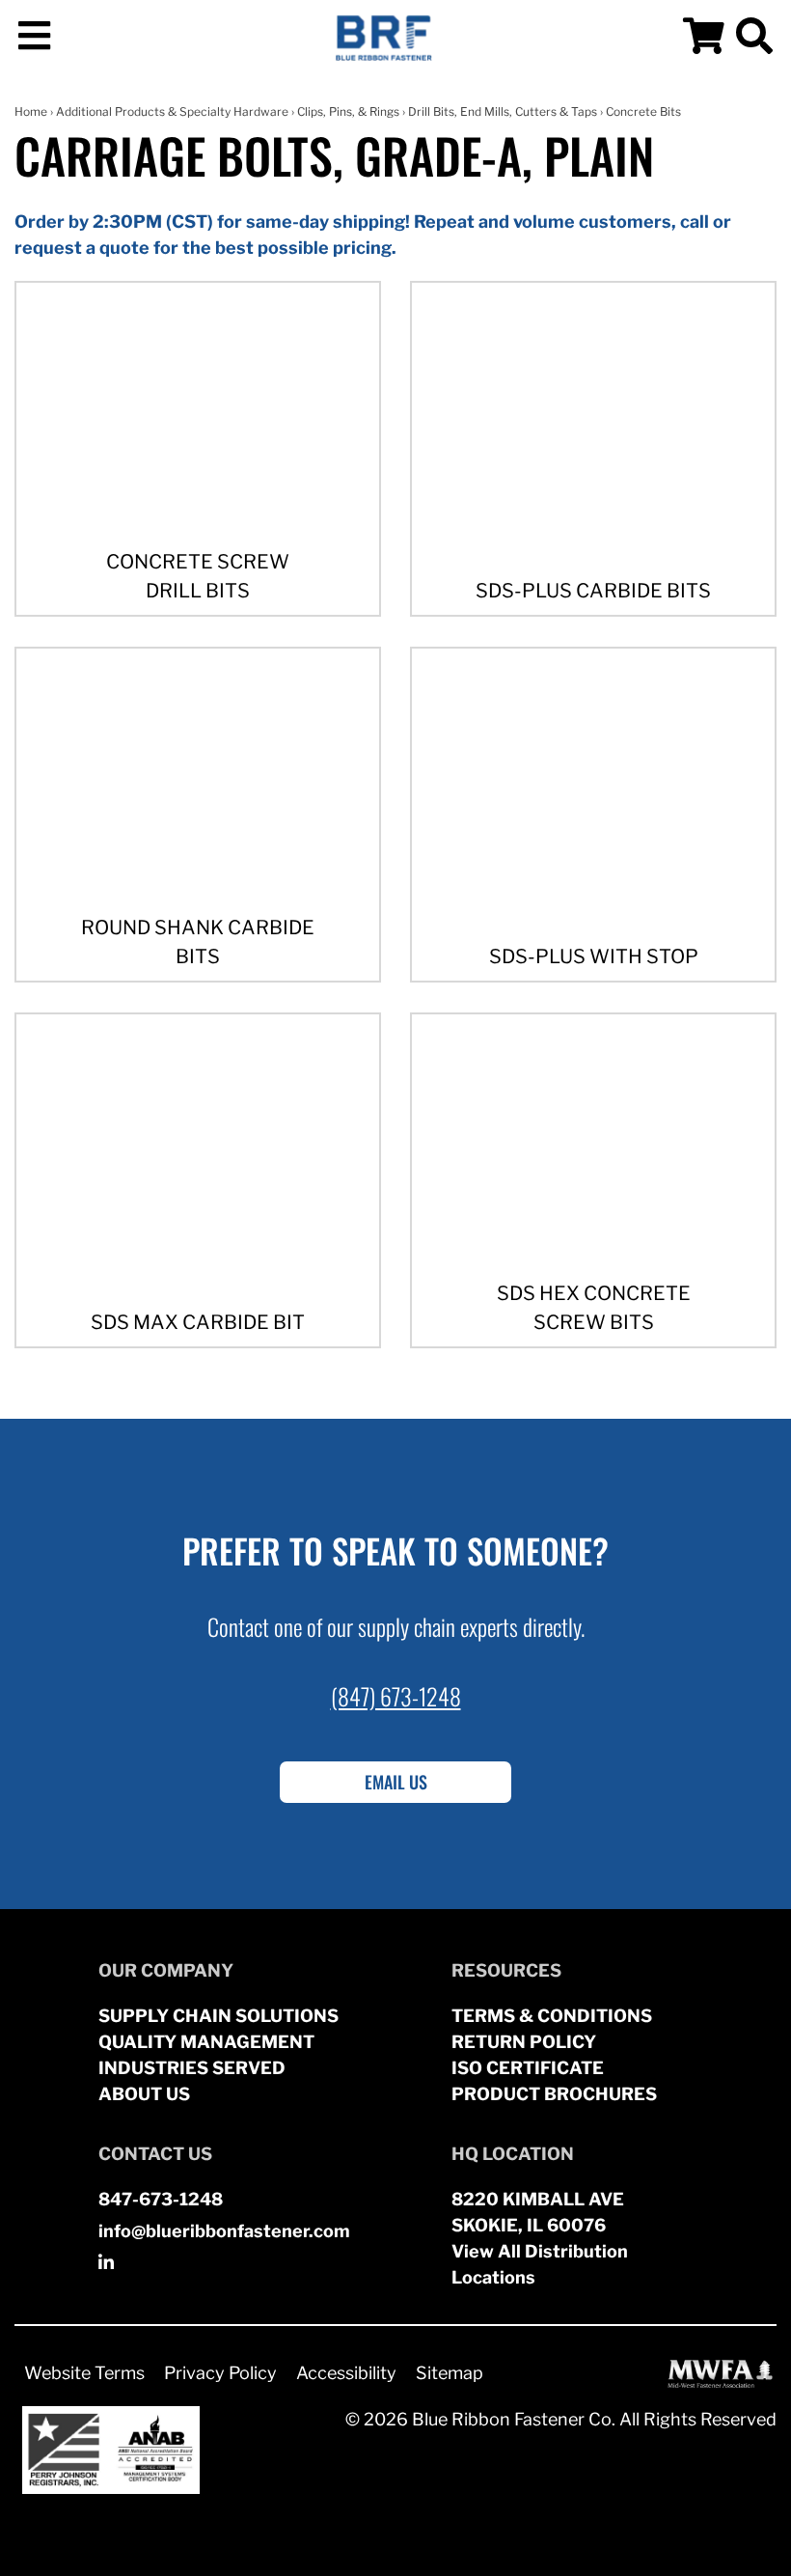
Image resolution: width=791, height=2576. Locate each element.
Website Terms (84, 2373)
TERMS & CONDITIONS (552, 2016)
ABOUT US (144, 2094)
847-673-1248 (161, 2199)
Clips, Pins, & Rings (348, 111)
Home (31, 111)
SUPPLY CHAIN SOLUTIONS (218, 2016)
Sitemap (450, 2373)
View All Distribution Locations (540, 2264)
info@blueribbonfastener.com (224, 2231)
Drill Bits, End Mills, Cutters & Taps (503, 111)
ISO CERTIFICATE (528, 2068)
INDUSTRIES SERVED (192, 2068)
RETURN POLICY (524, 2042)
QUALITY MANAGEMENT (206, 2042)
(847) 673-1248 (396, 1696)
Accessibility (346, 2373)
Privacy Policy (220, 2373)
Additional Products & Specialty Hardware (172, 111)
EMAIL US (396, 1782)
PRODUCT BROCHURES (554, 2094)
